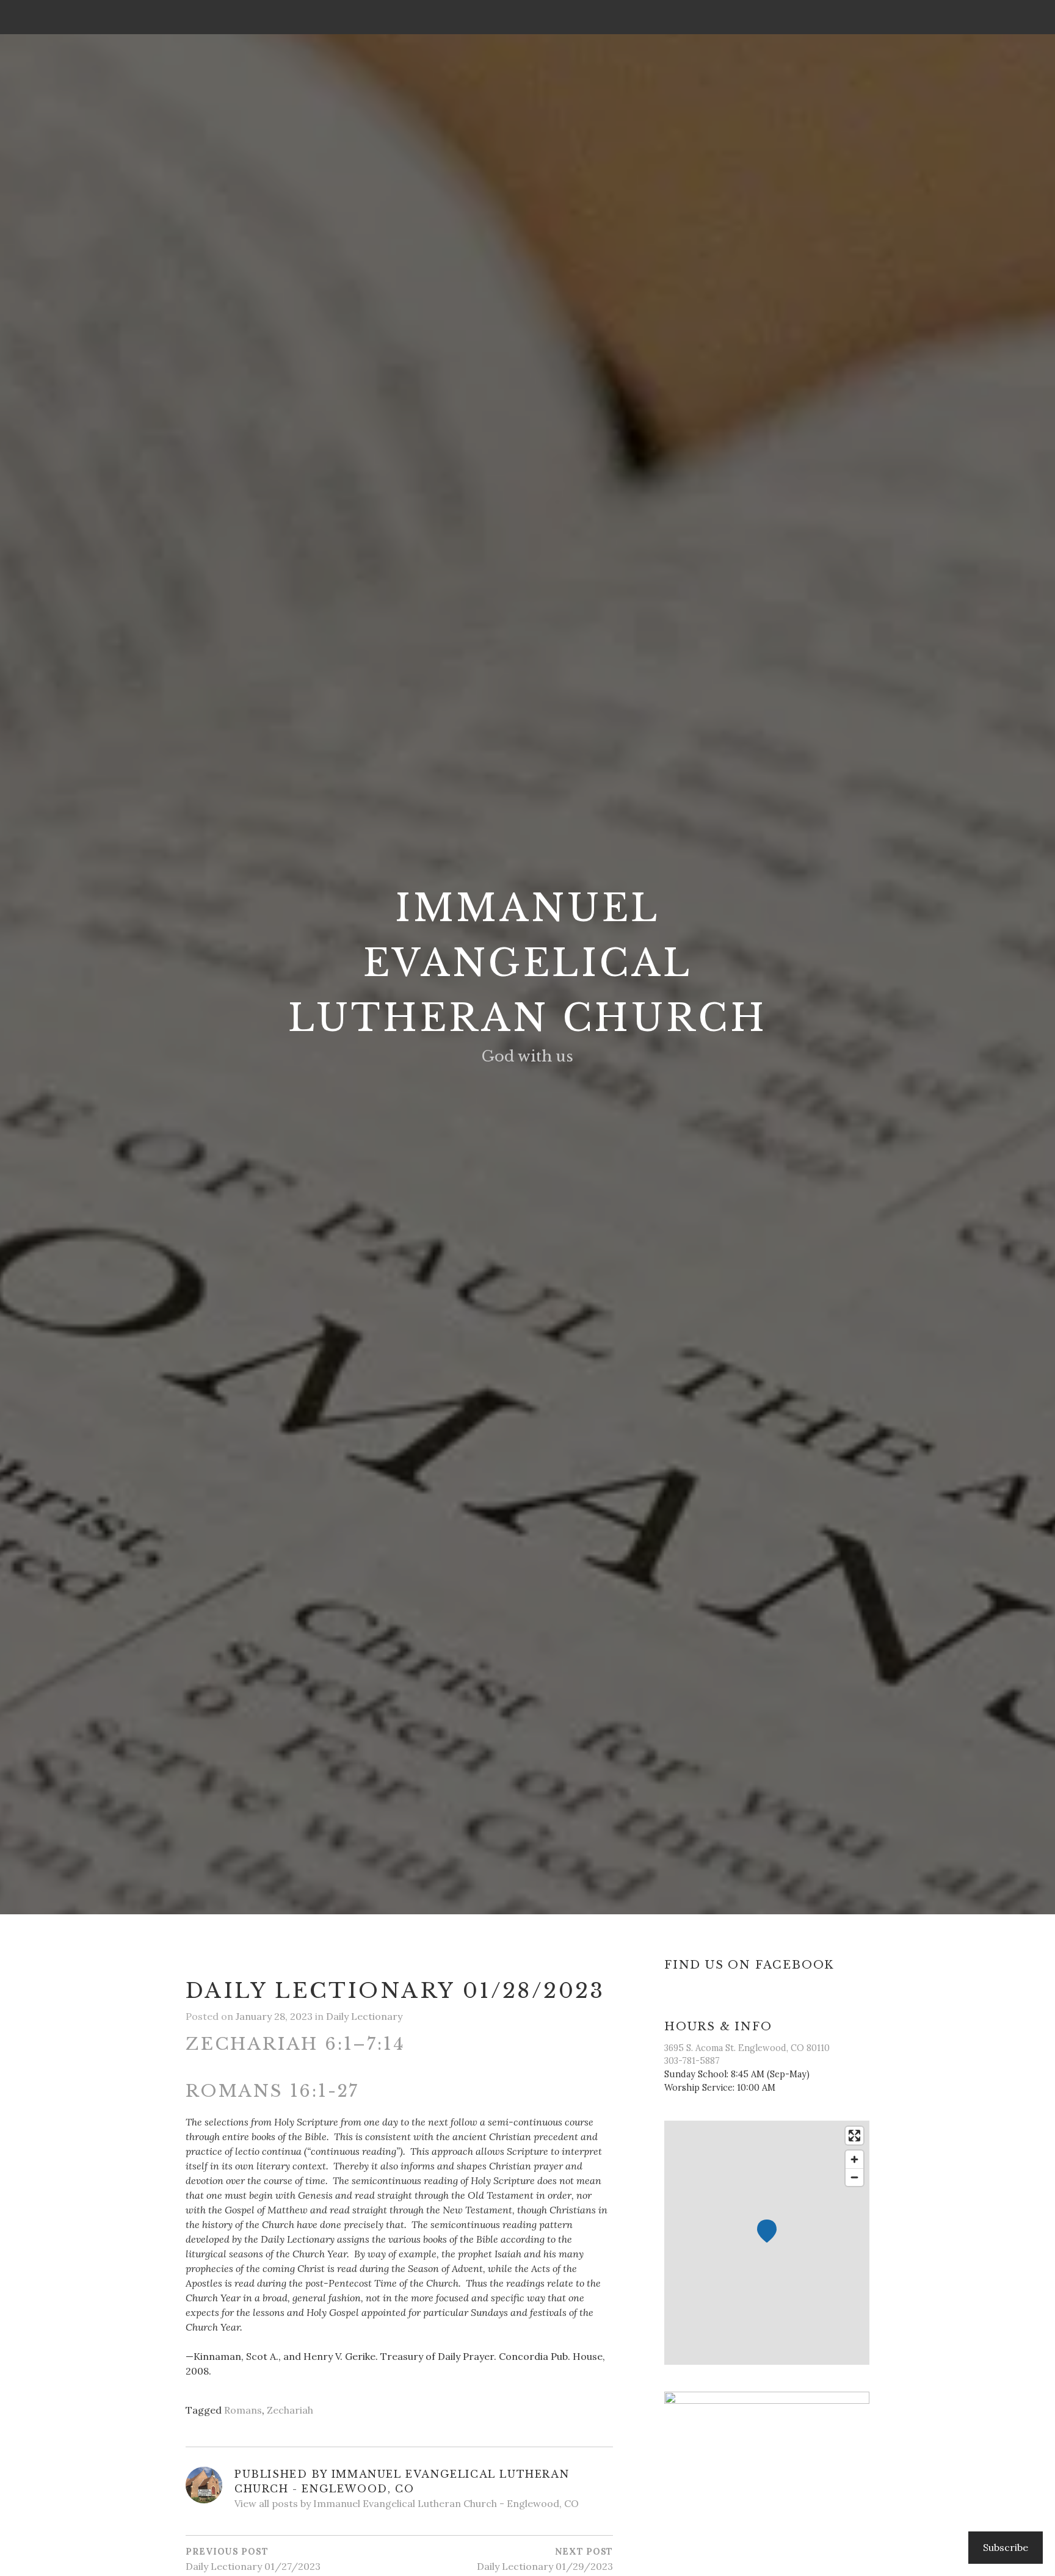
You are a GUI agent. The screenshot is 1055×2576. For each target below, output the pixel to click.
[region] (767, 2243)
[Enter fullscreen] (854, 2136)
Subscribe (1006, 2547)
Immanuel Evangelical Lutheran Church (528, 963)
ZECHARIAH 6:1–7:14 (295, 2044)
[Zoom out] (854, 2177)
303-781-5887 (692, 2061)
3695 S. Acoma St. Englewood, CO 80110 (747, 2048)
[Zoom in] (854, 2159)
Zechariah (290, 2410)
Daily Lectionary (364, 2016)
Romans (243, 2410)
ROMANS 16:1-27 (272, 2091)
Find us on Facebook (749, 1965)
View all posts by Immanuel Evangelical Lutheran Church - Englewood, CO (407, 2503)
